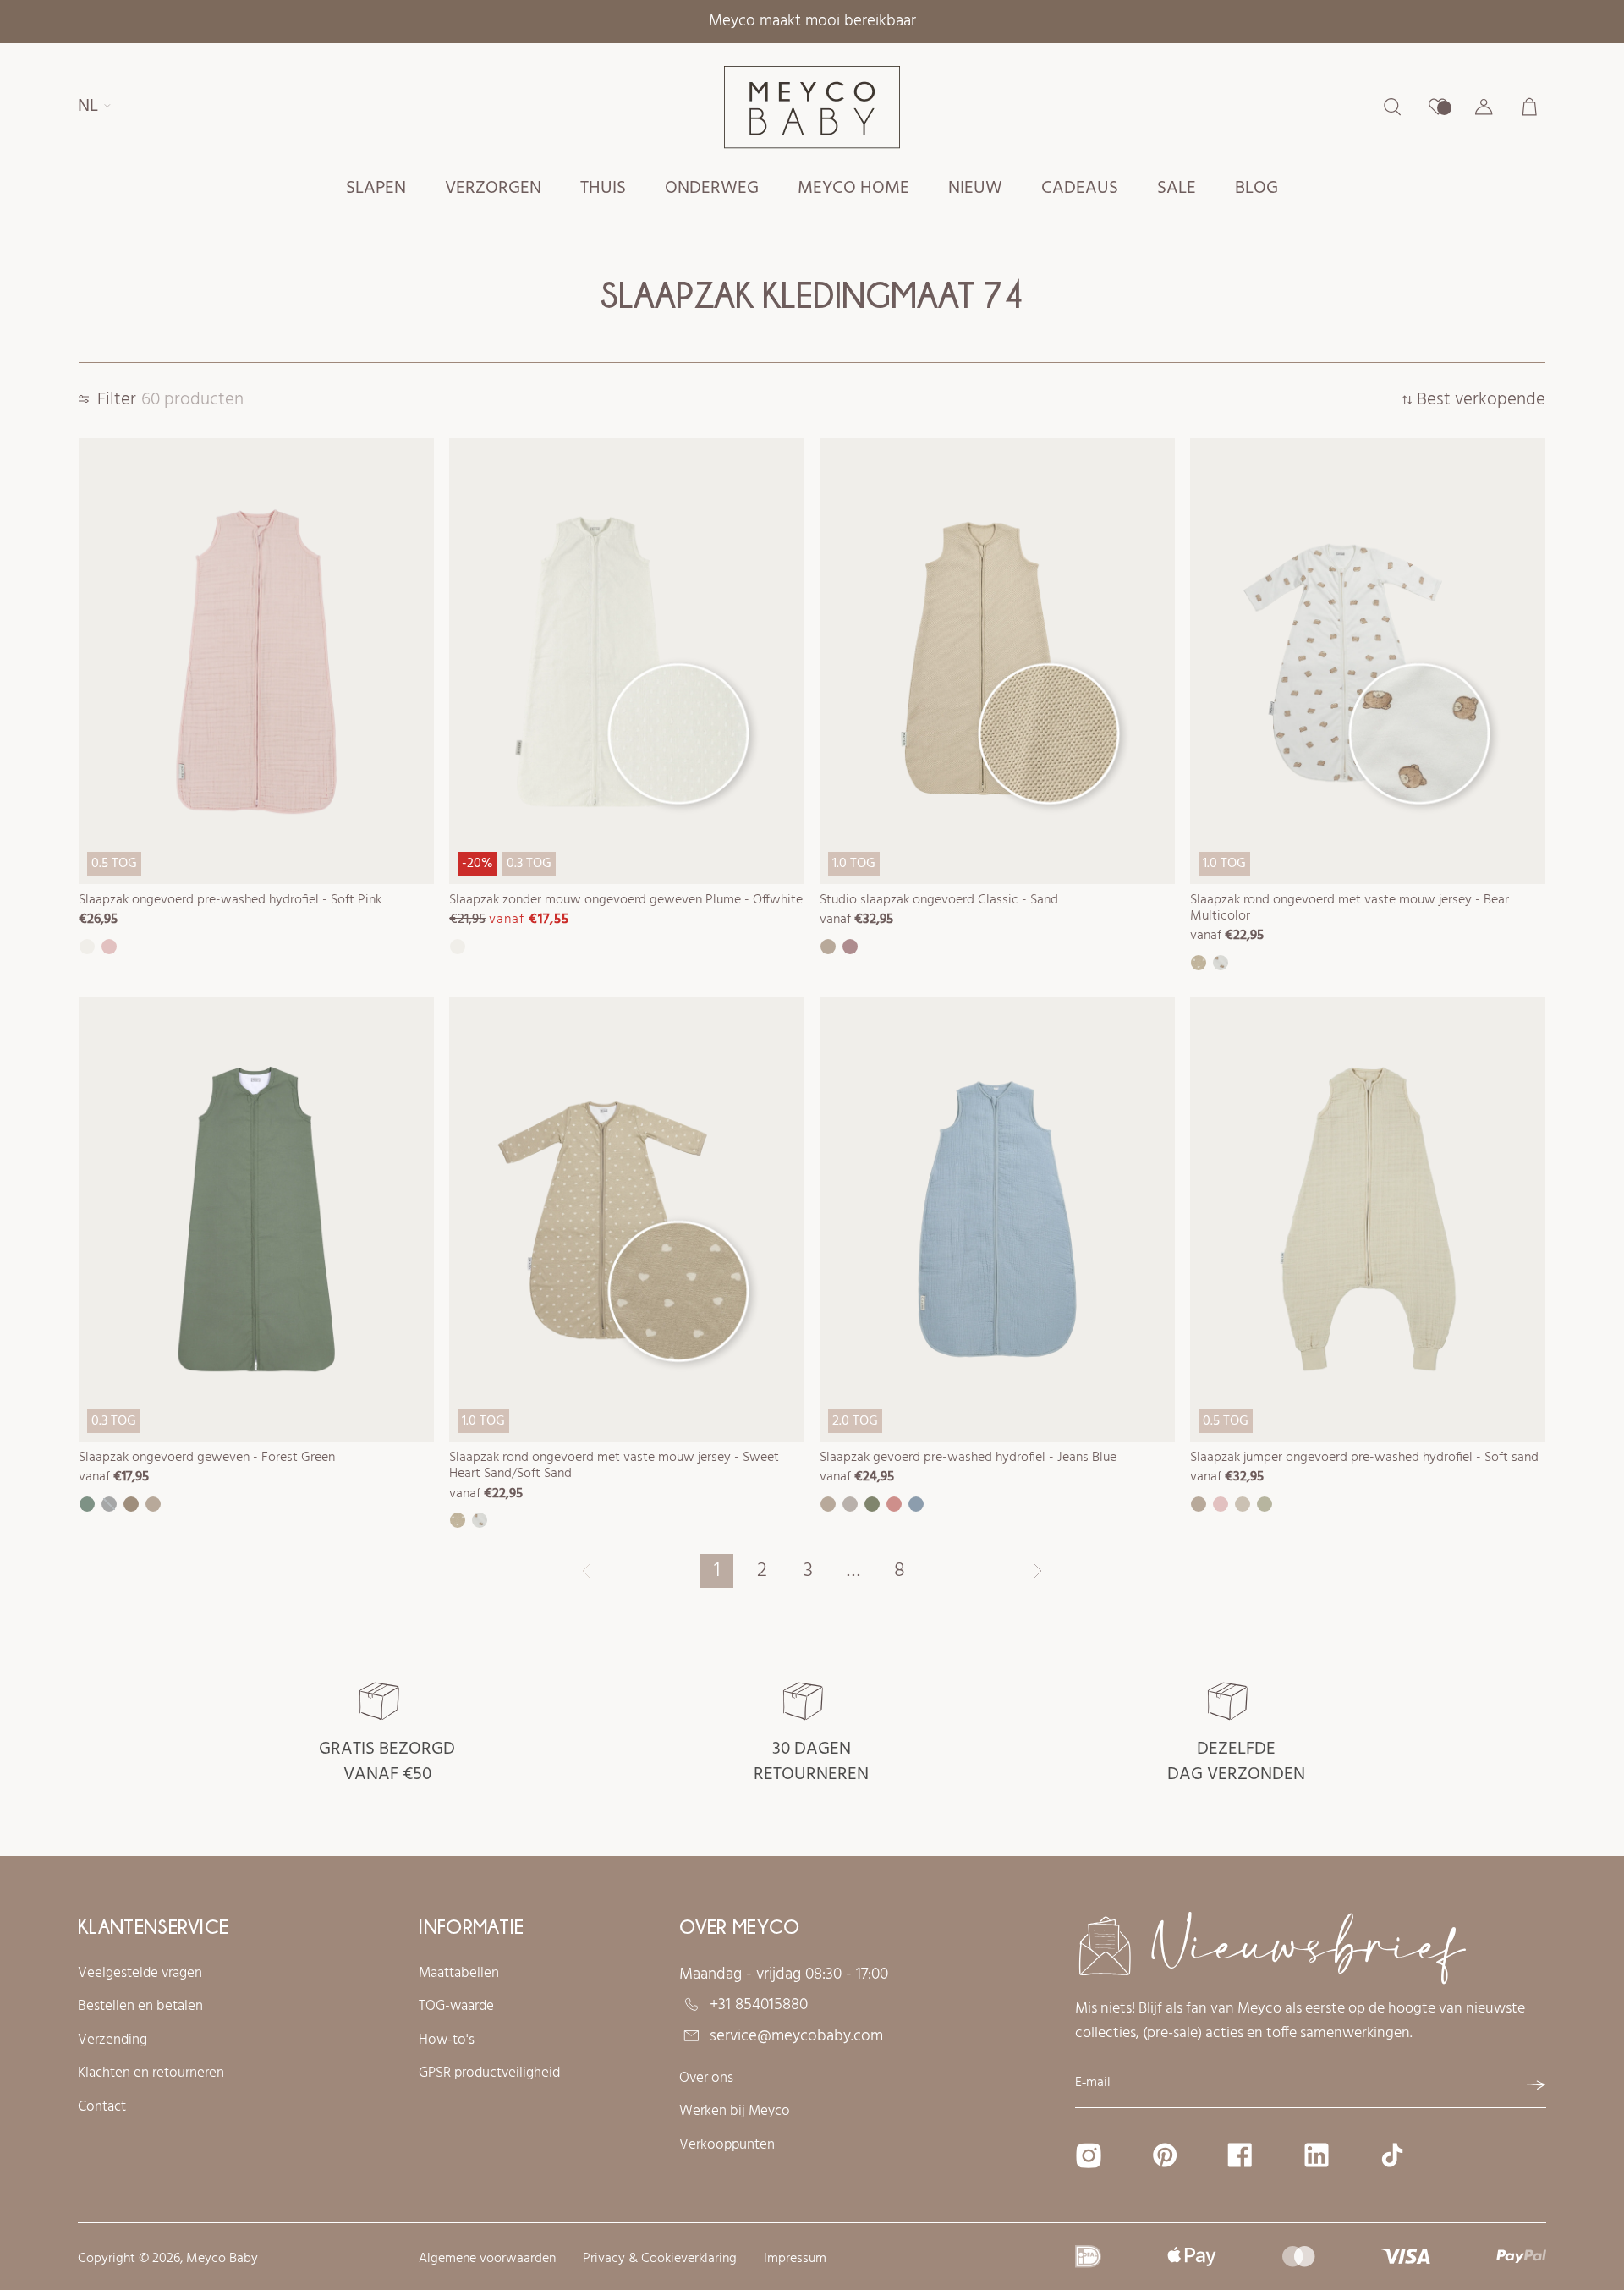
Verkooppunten (727, 2145)
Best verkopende (1481, 401)
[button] (376, 189)
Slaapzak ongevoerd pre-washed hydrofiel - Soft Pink (230, 900)
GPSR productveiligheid (489, 2073)
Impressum (795, 2259)
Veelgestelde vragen (140, 1974)
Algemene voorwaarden (487, 2259)
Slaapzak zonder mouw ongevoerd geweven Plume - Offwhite (626, 900)
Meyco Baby (222, 2259)
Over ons (706, 2079)
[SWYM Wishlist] (1438, 107)
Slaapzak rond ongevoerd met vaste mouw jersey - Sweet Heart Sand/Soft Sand (614, 1466)
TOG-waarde (456, 2007)
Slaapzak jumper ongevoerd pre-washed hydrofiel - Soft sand (1364, 1458)
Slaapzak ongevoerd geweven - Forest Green (207, 1458)
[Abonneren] (1536, 2085)
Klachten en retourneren (151, 2073)
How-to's (447, 2040)
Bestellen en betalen (140, 2007)
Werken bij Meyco (735, 2112)
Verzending (112, 2040)
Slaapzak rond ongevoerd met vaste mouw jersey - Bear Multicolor (1350, 908)
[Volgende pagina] (1038, 1571)
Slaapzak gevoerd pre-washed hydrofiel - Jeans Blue (968, 1458)
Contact (102, 2107)
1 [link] (717, 1571)
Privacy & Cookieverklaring (660, 2259)
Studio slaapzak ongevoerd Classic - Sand (939, 900)
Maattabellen (459, 1974)
